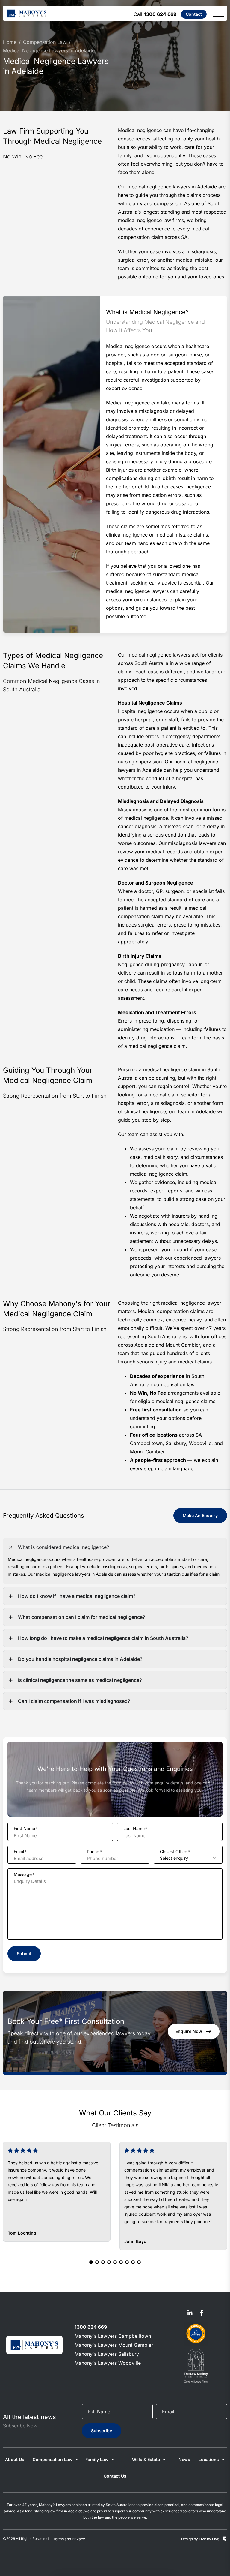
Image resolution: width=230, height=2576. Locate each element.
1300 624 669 (160, 14)
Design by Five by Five (200, 2539)
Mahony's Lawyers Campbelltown (113, 2336)
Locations (209, 2459)
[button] (91, 2262)
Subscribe (102, 2431)
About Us (15, 2459)
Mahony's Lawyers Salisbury (107, 2354)
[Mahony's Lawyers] (27, 13)
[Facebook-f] (202, 2313)
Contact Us (115, 2476)
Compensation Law (53, 2459)
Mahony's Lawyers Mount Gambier (114, 2345)
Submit (24, 1954)
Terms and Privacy (69, 2539)
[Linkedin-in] (190, 2313)
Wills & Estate (146, 2459)
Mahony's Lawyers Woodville (108, 2363)
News (184, 2459)
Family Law (97, 2459)
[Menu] (218, 14)
